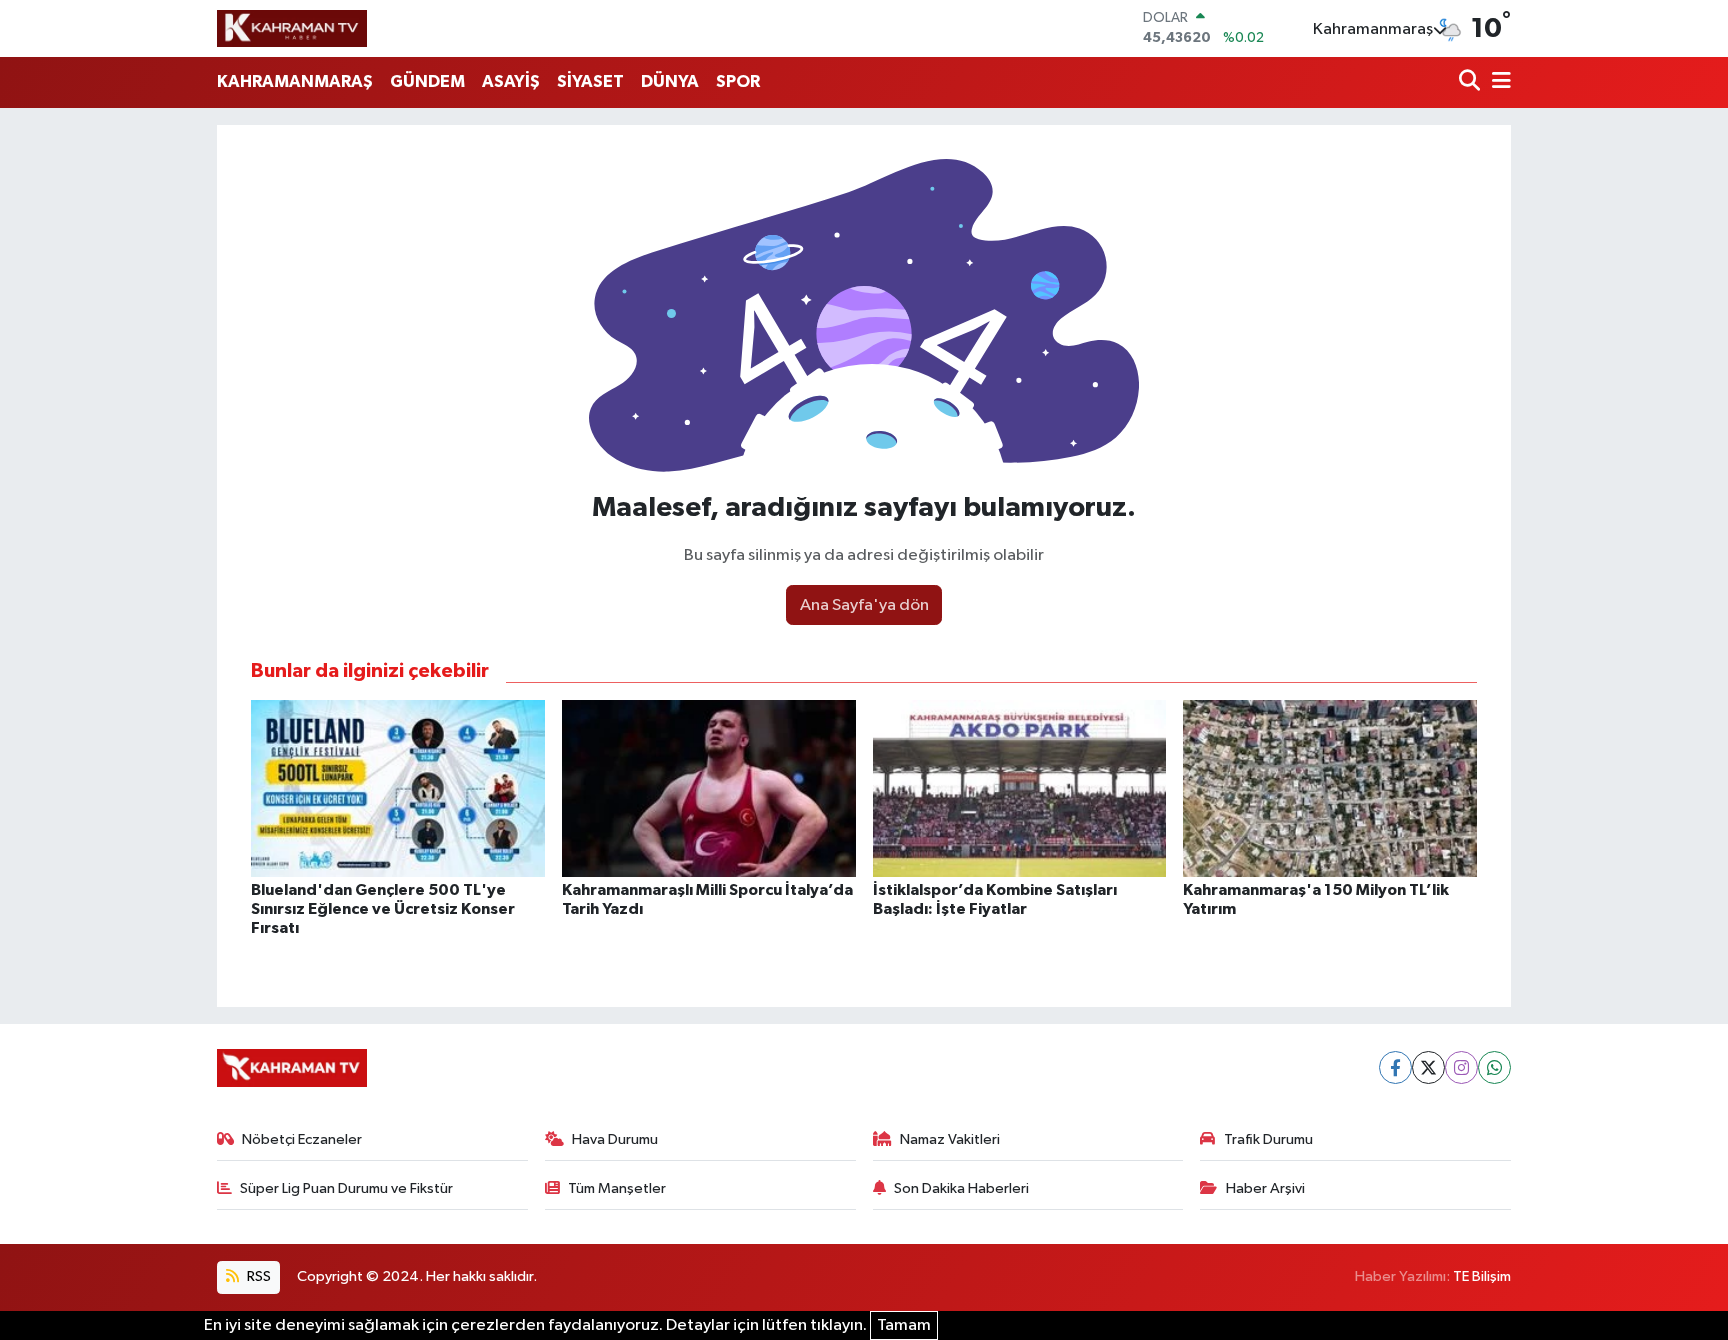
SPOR (738, 81)
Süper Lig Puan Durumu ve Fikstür (346, 1188)
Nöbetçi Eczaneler (302, 1139)
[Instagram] (1461, 1067)
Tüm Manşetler (617, 1188)
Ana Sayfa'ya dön (864, 605)
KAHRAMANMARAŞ (295, 81)
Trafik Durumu (1268, 1139)
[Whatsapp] (1494, 1067)
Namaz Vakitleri (950, 1139)
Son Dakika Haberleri (961, 1188)
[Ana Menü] (1498, 82)
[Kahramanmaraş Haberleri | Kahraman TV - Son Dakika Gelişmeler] (292, 28)
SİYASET (590, 81)
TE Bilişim (1482, 1276)
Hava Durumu (615, 1139)
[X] (1428, 1067)
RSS (257, 1276)
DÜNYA (670, 81)
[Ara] (1471, 82)
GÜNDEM (427, 81)
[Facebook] (1395, 1067)
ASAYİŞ (511, 81)
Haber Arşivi (1265, 1188)
